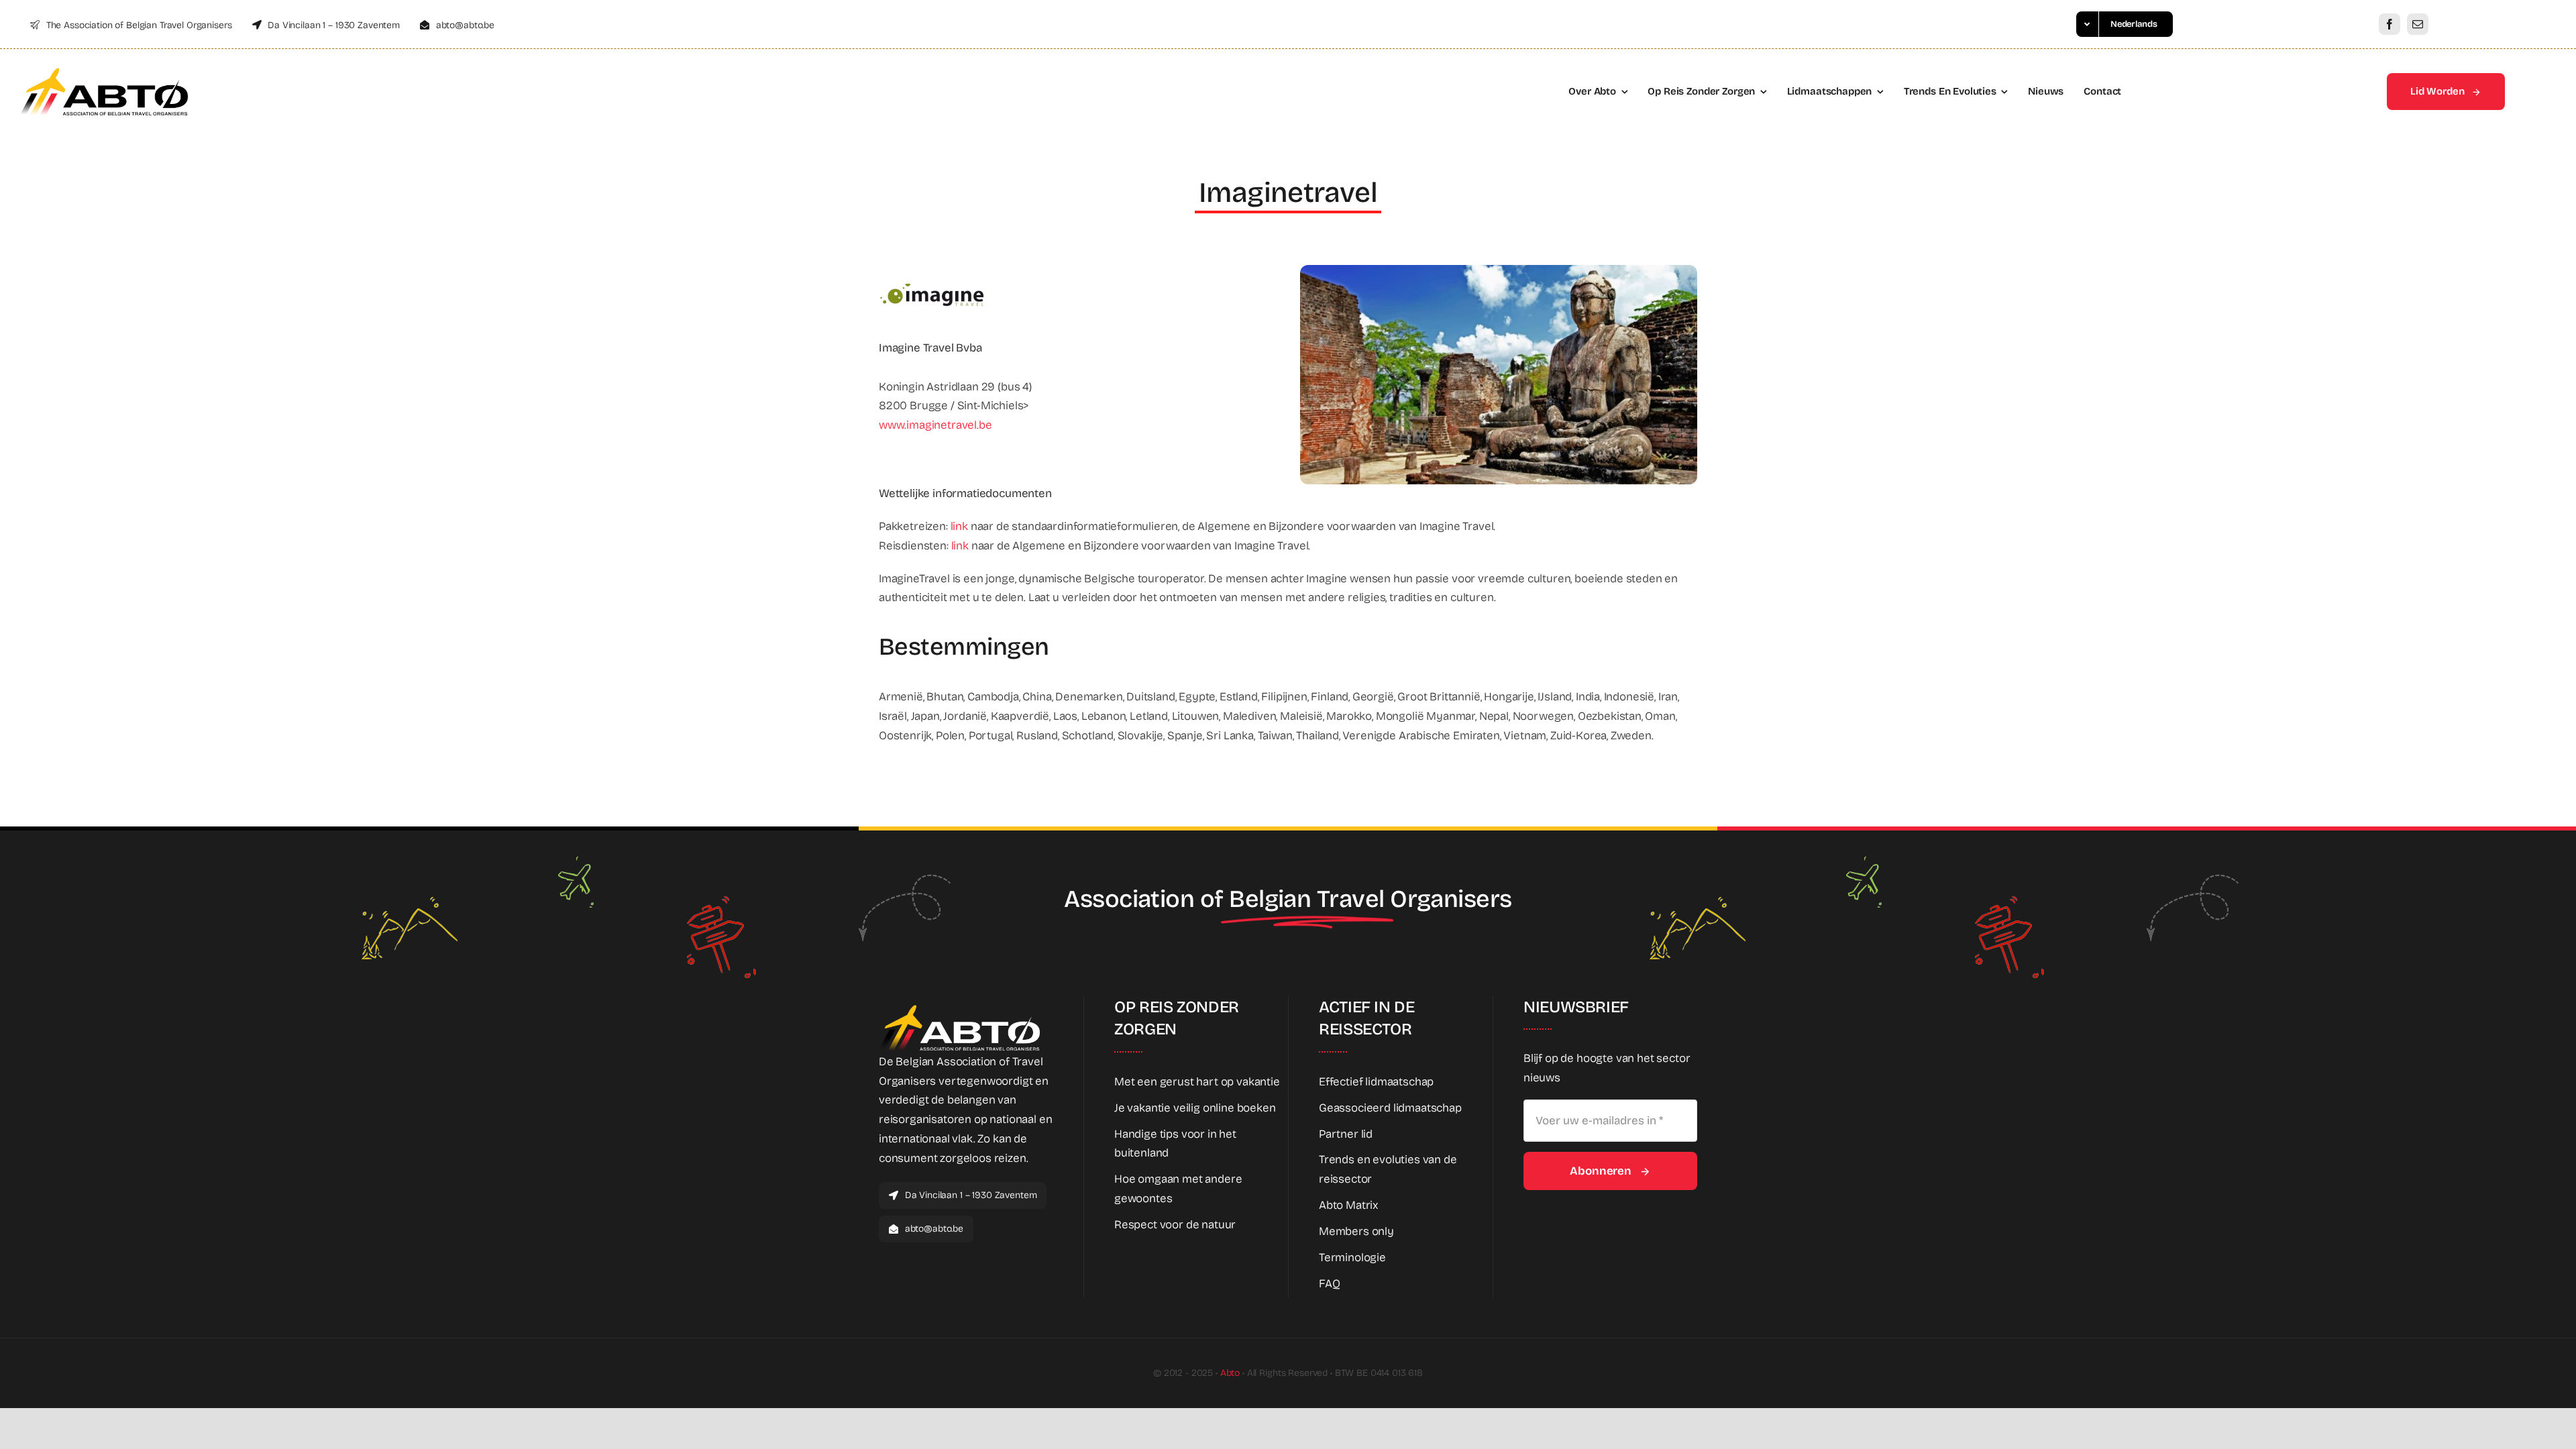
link (961, 526)
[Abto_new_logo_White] (959, 1009)
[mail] (2418, 24)
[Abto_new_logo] (104, 71)
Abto (1230, 1373)
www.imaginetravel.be (935, 425)
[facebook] (2390, 24)
